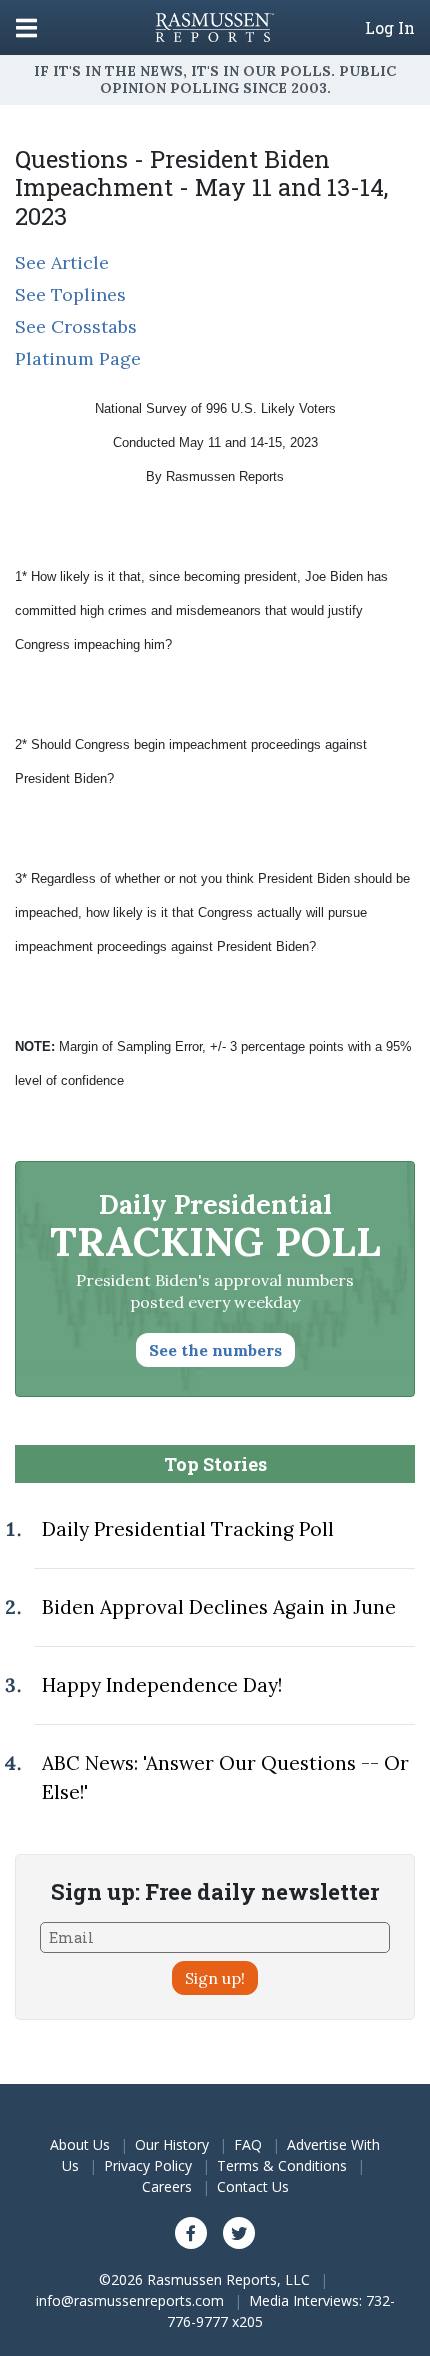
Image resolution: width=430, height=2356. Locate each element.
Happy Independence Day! (162, 1685)
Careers (167, 2186)
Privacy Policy (148, 2165)
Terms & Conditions (282, 2165)
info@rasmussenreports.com (130, 2300)
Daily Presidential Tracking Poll (188, 1529)
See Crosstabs (76, 326)
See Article (62, 262)
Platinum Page (78, 358)
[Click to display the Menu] (26, 27)
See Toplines (70, 294)
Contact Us (253, 2186)
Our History (172, 2144)
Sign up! (215, 1978)
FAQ (248, 2144)
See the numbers (215, 1350)
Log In (390, 28)
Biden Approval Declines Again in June (219, 1607)
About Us (80, 2144)
